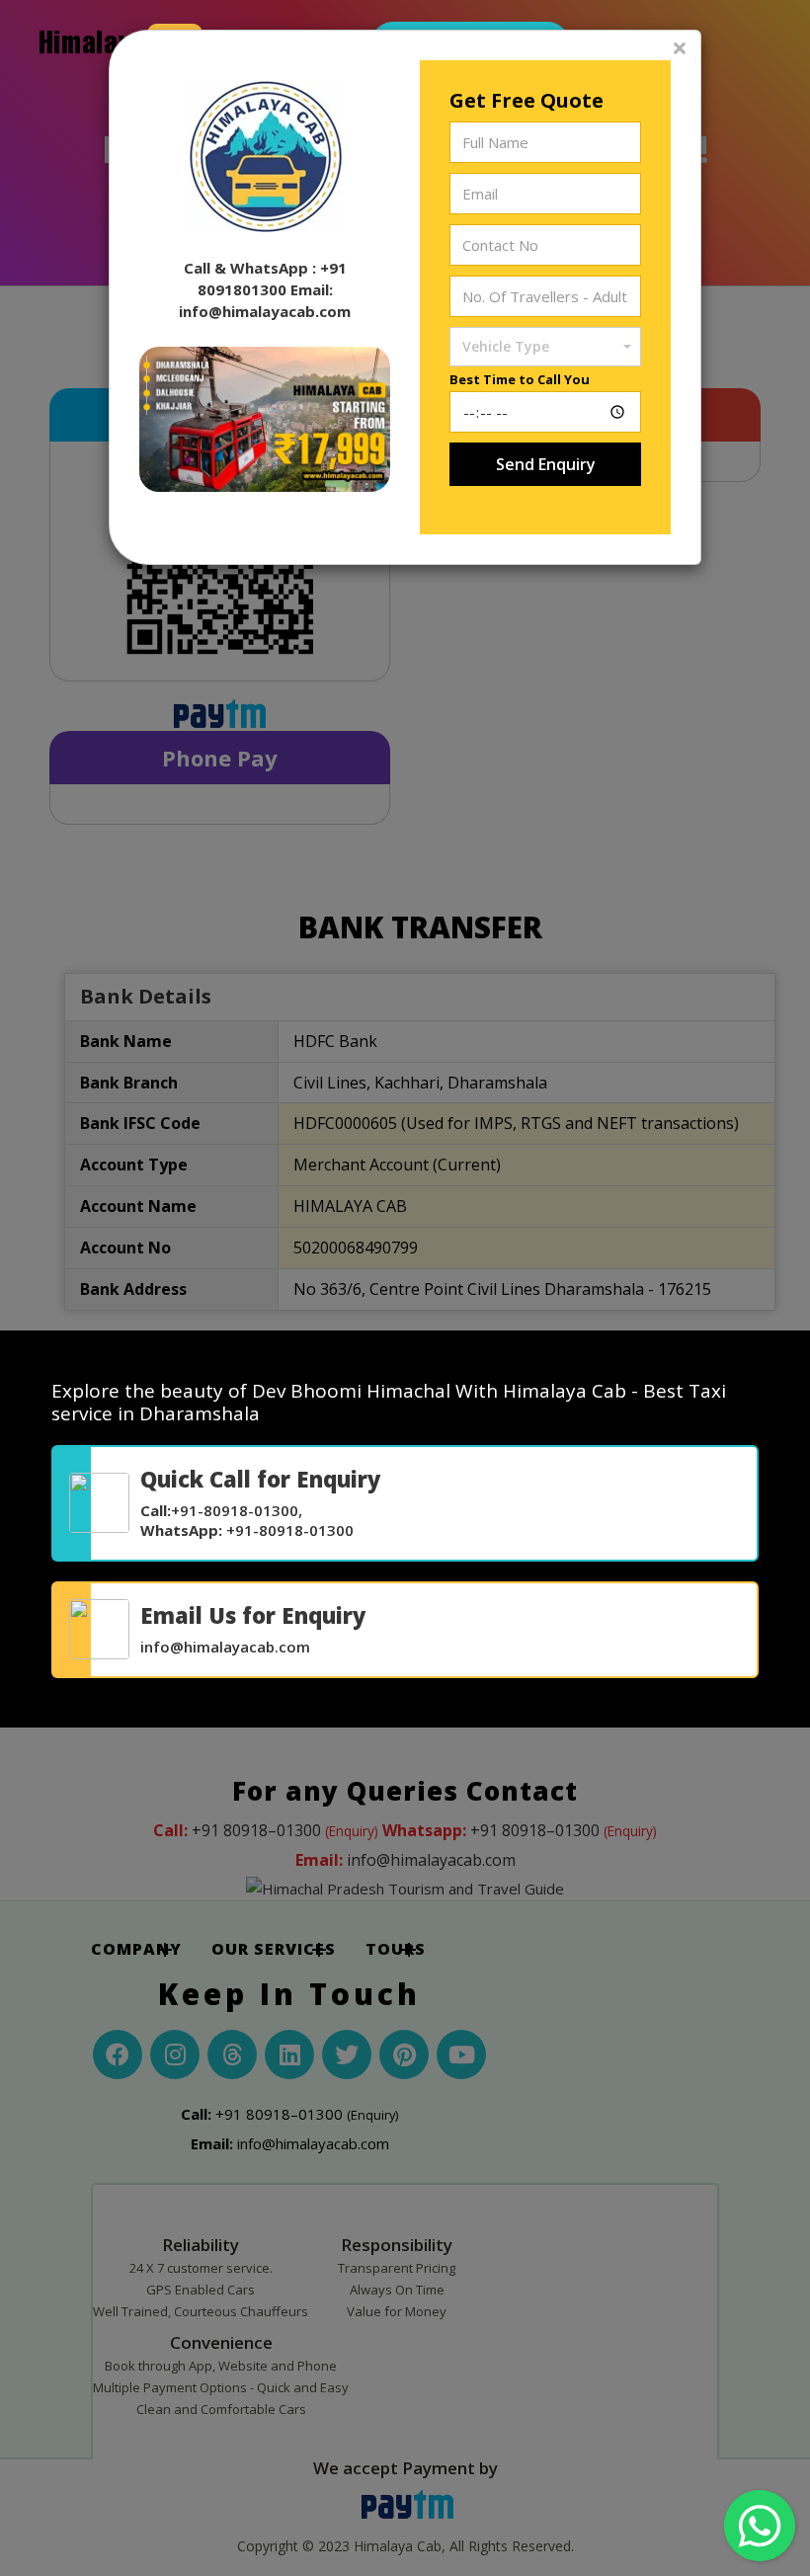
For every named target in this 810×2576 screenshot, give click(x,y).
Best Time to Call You (520, 379)
